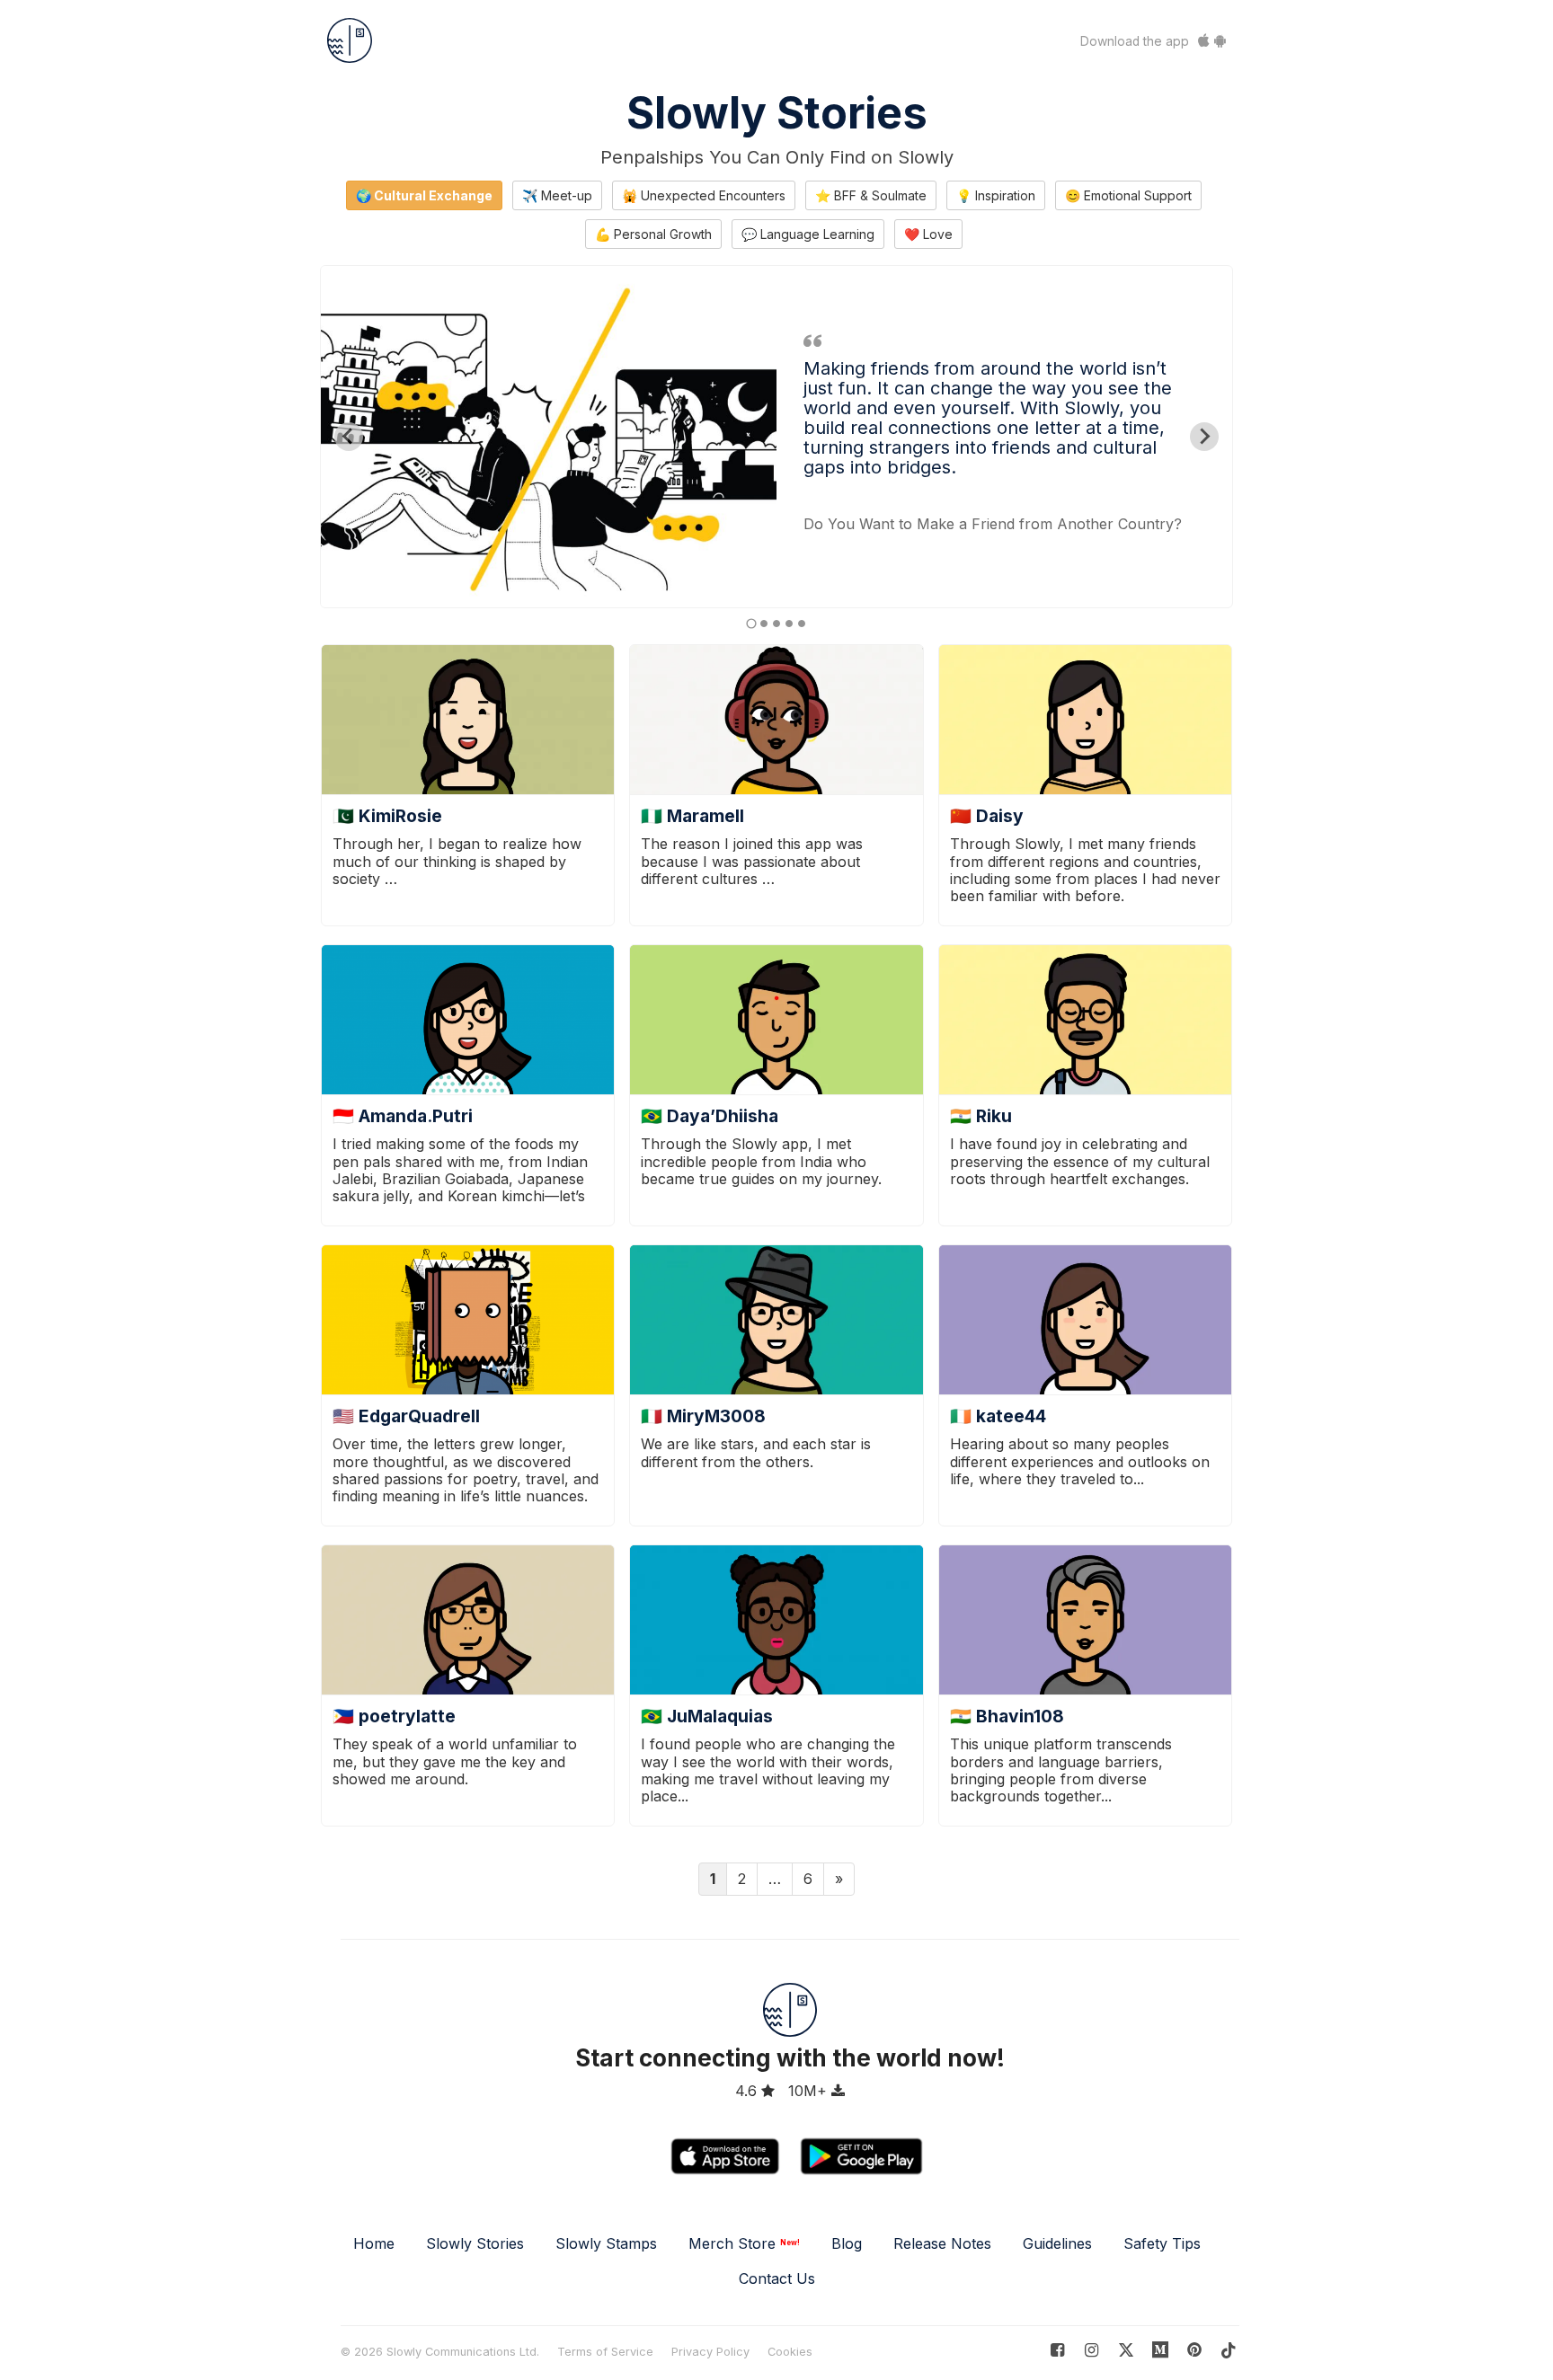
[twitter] (1126, 2350)
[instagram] (1092, 2350)
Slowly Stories (777, 113)
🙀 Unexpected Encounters (704, 195)
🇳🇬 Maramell (692, 816)
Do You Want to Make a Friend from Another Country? (993, 524)
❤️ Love (928, 234)
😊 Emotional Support (1128, 195)
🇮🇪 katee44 (998, 1416)
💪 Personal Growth (653, 234)
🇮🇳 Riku (981, 1116)
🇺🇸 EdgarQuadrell (406, 1416)
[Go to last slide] (349, 437)
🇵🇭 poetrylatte (394, 1716)
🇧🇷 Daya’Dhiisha (710, 1116)
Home (374, 2243)
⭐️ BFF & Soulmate (871, 195)
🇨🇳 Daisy (987, 816)
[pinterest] (1161, 2350)
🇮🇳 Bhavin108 (1007, 1716)
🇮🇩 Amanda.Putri (403, 1116)
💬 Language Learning (808, 234)
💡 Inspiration (996, 195)
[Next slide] (1204, 437)
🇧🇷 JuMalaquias (707, 1716)
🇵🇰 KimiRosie (387, 816)
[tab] (751, 623)
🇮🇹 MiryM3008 (703, 1416)
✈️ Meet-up (557, 195)
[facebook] (1057, 2350)
